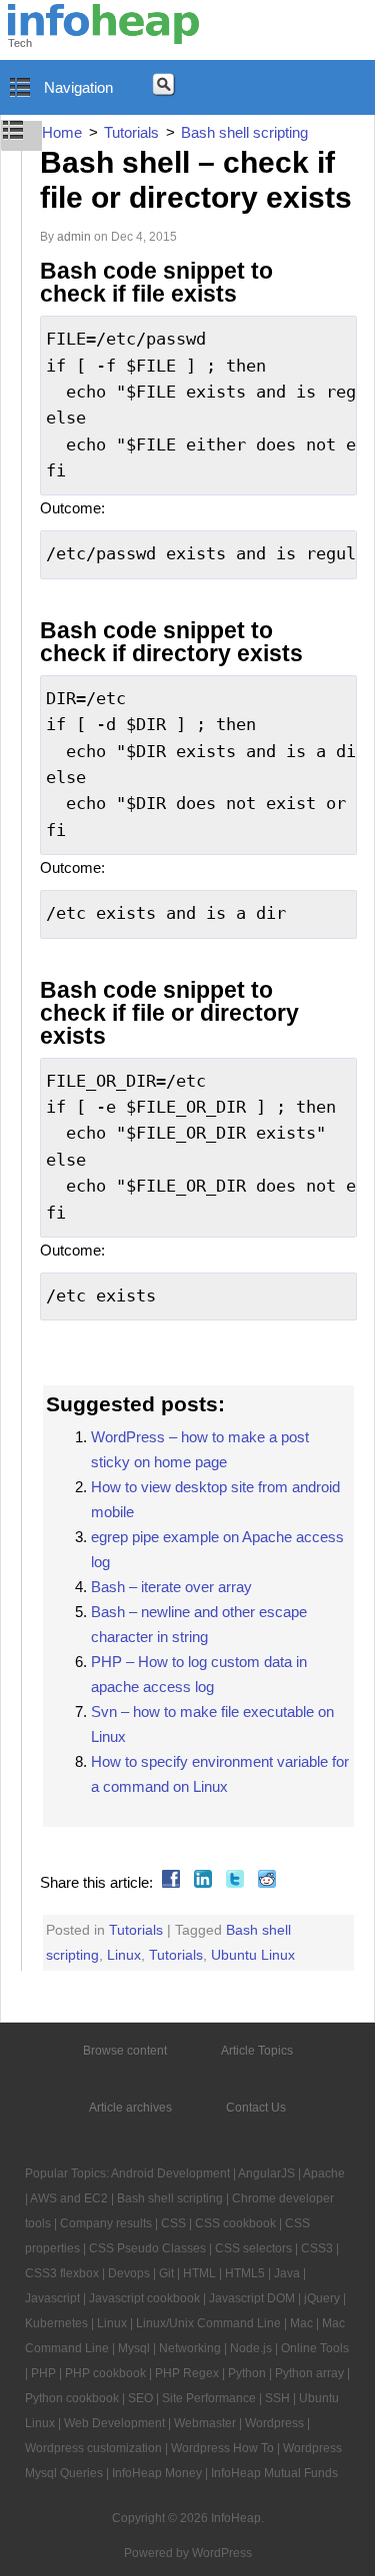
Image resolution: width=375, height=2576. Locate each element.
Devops (129, 2273)
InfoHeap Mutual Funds (274, 2473)
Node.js (251, 2348)
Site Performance (209, 2398)
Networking (190, 2348)
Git (166, 2273)
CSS (173, 2223)
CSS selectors (253, 2248)
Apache (324, 2173)
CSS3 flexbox (62, 2273)
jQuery (322, 2298)
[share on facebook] (168, 1882)
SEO (140, 2398)
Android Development (170, 2173)
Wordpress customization (93, 2448)
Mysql (134, 2348)
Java (287, 2273)
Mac (301, 2323)
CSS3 (317, 2248)
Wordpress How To (222, 2448)
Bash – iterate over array (171, 1587)
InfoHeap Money (157, 2473)
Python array (309, 2373)
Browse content (125, 2051)
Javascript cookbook (144, 2298)
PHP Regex (187, 2373)
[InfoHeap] (103, 35)
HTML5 (245, 2273)
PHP (43, 2373)
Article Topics (257, 2051)
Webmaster (205, 2423)
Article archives (130, 2108)
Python (247, 2373)
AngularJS (266, 2173)
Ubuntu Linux (253, 1955)
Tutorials (136, 1930)
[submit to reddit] (264, 1882)
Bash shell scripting (170, 2198)
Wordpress (274, 2423)
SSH (277, 2398)
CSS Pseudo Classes (147, 2248)
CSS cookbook (235, 2223)
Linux (124, 1955)
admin (74, 237)
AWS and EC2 (69, 2198)
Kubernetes (56, 2323)
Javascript (52, 2298)
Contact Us (256, 2108)
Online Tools (315, 2348)
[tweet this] (232, 1882)
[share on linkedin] (200, 1882)
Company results (106, 2223)
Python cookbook (72, 2398)
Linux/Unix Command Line (208, 2323)
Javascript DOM (252, 2298)
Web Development (114, 2423)
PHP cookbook (105, 2373)
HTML (199, 2273)
